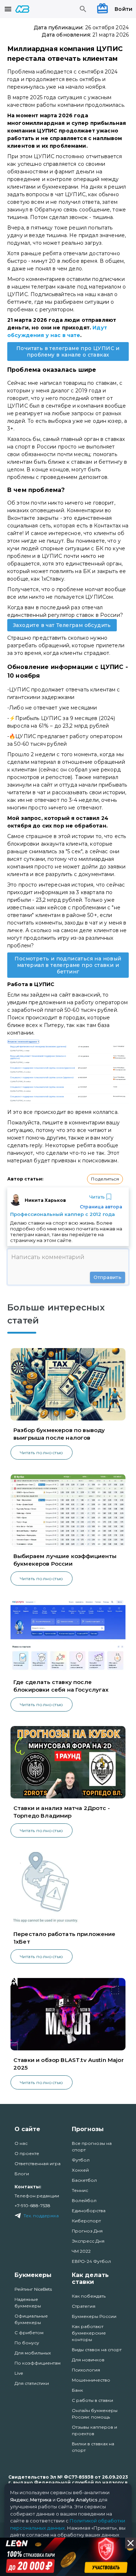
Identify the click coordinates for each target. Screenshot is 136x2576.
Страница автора (101, 1207)
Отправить (108, 1277)
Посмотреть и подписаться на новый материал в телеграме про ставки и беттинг (68, 965)
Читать (97, 1197)
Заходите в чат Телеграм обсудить (62, 625)
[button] (105, 1179)
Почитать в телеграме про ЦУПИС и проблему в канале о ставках (68, 352)
